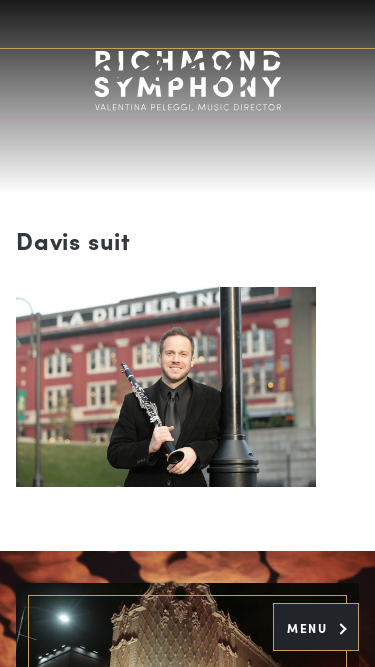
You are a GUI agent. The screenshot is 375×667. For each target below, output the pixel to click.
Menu (309, 628)
